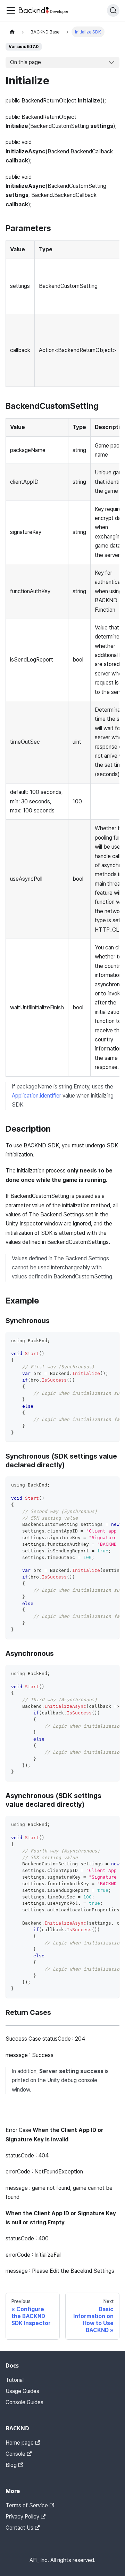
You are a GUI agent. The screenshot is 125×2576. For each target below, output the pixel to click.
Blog (11, 2465)
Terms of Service (27, 2505)
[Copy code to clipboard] (111, 1341)
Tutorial (15, 2380)
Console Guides (24, 2402)
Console (15, 2454)
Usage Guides (22, 2391)
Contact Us (19, 2528)
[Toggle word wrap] (98, 1341)
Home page (20, 2443)
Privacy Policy (22, 2517)
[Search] (113, 10)
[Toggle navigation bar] (11, 10)
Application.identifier (36, 1096)
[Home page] (12, 32)
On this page (26, 62)
